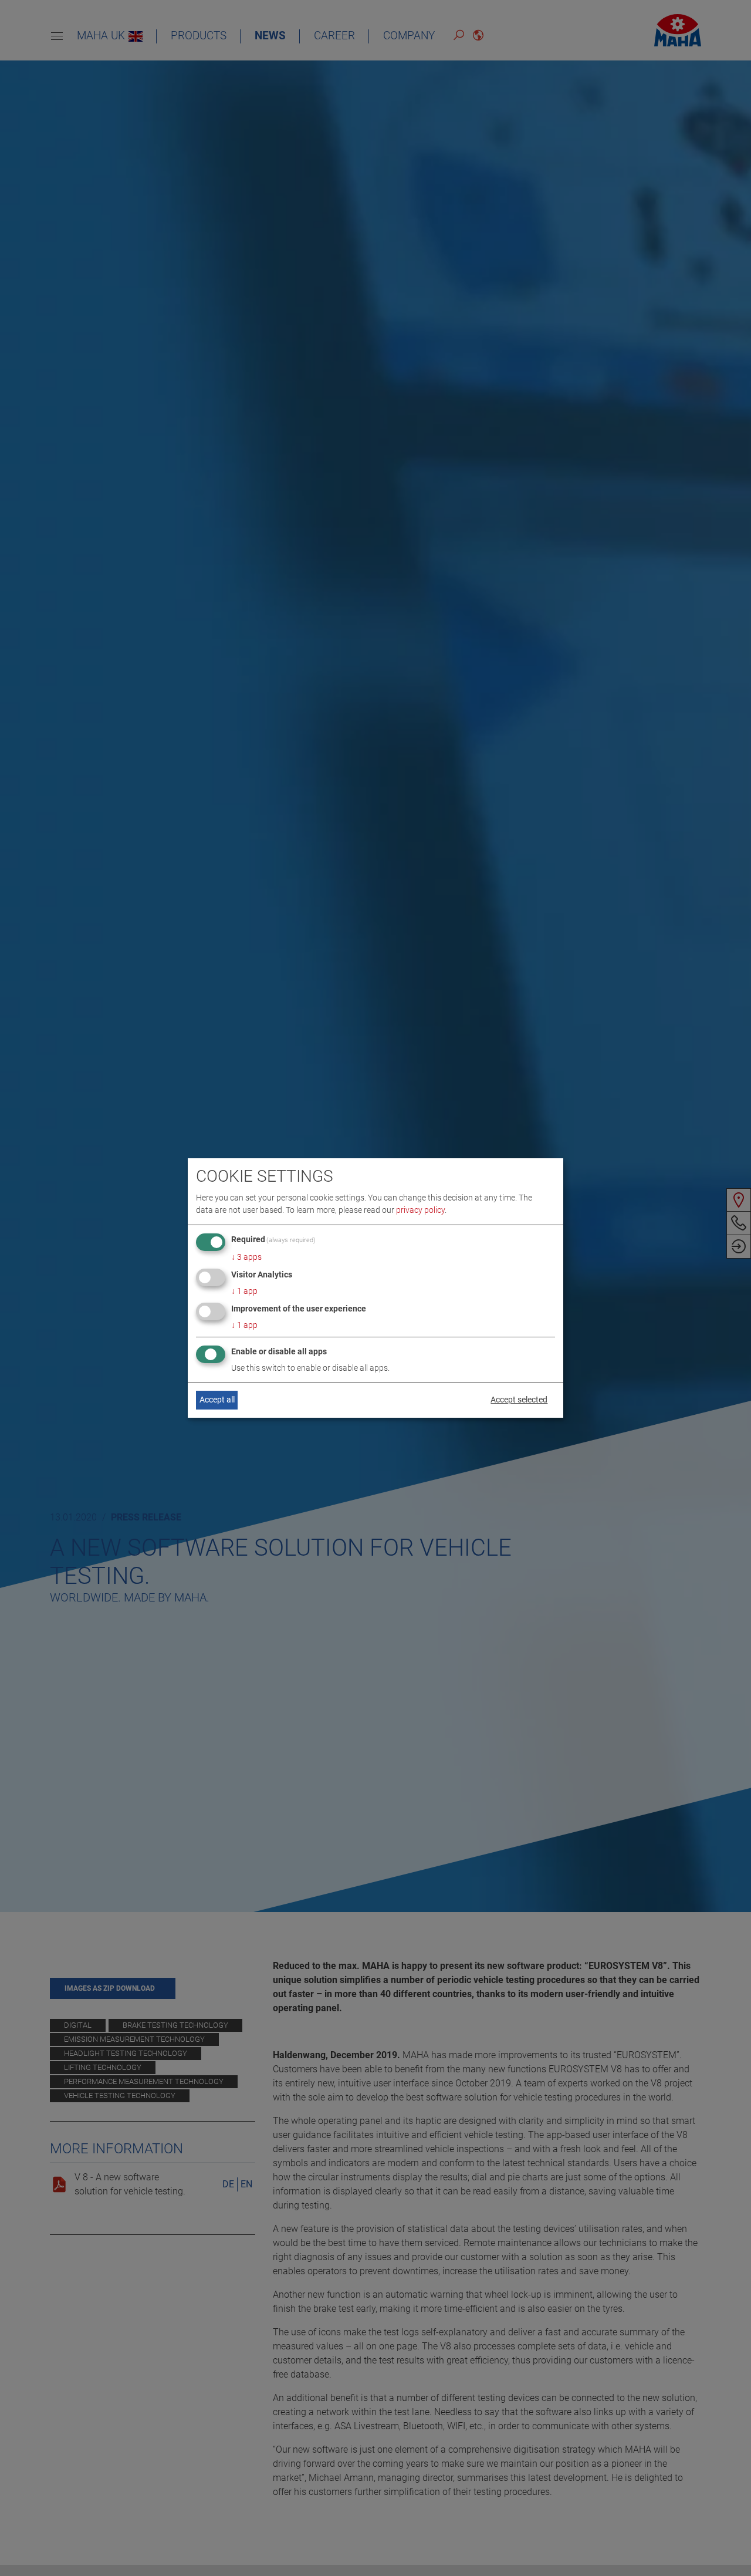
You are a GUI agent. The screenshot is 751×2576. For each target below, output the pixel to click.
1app (244, 1291)
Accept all (217, 1400)
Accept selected (519, 1400)
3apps (246, 1257)
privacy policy (420, 1210)
